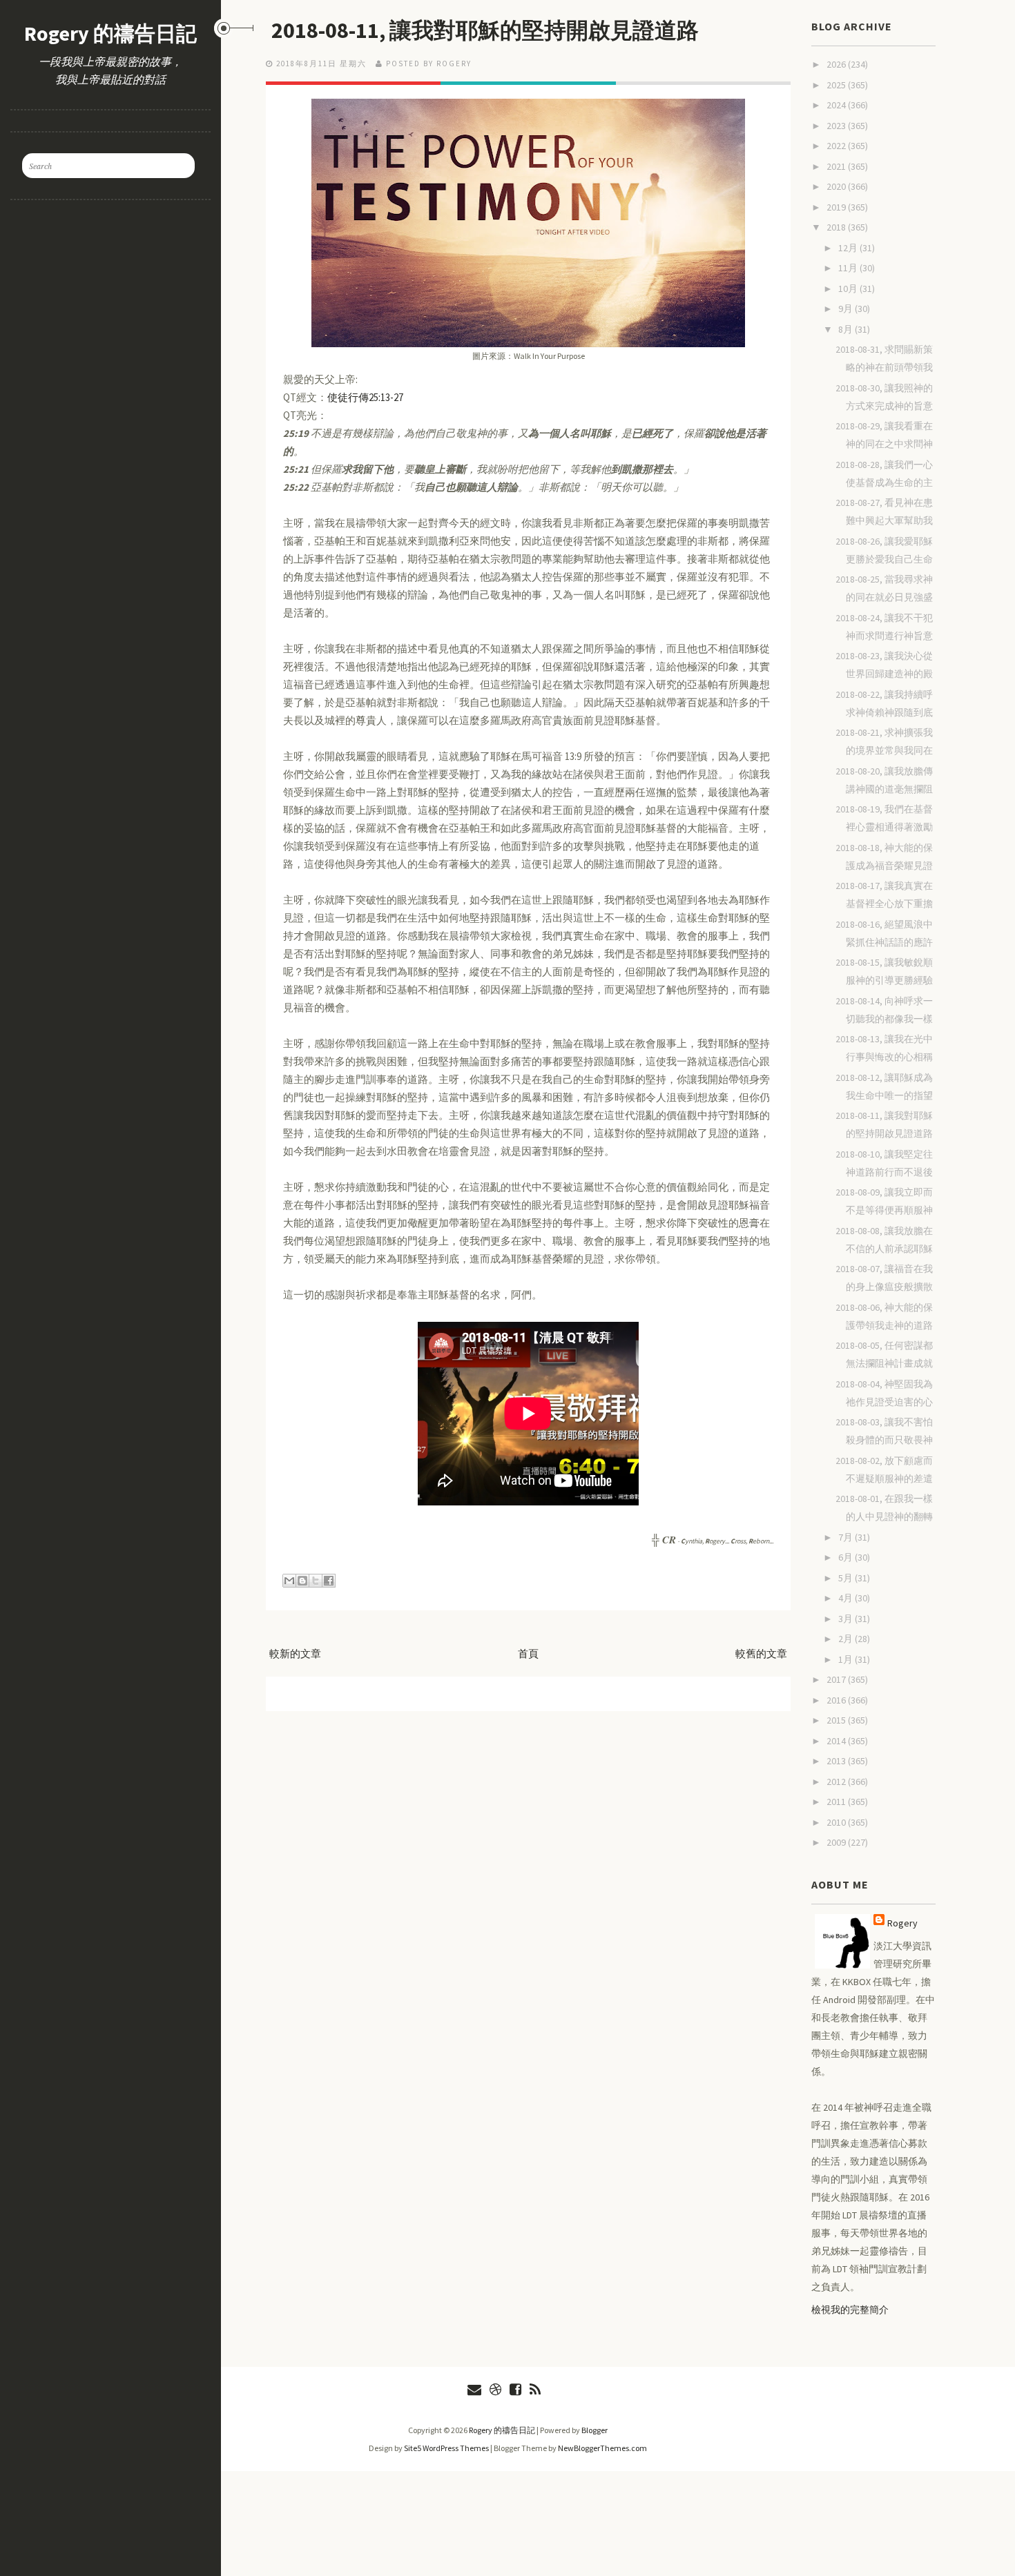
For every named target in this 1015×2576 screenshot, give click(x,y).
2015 (837, 1720)
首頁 (528, 1653)
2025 (837, 85)
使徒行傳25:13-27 (365, 397)
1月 (847, 1659)
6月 (847, 1557)
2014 (837, 1741)
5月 (847, 1578)
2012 (837, 1782)
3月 (847, 1619)
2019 (837, 207)
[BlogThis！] (302, 1581)
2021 (837, 166)
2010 (837, 1822)
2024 (837, 105)
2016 (837, 1700)
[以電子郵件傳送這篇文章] (289, 1581)
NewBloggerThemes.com (602, 2448)
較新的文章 (295, 1653)
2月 (847, 1639)
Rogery (902, 1923)
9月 (847, 309)
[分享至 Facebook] (329, 1581)
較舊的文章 (761, 1653)
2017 (837, 1679)
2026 (837, 64)
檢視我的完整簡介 (850, 2310)
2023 (837, 126)
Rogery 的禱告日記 (110, 33)
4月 (847, 1598)
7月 (847, 1537)
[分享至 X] (316, 1581)
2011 (837, 1802)
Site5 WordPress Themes (446, 2448)
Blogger (594, 2430)
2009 (837, 1842)
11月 (849, 268)
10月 (849, 289)
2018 (837, 227)
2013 (837, 1761)
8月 (847, 329)
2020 (837, 186)
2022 (837, 146)
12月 (849, 248)
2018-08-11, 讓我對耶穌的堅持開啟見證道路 (485, 30)
